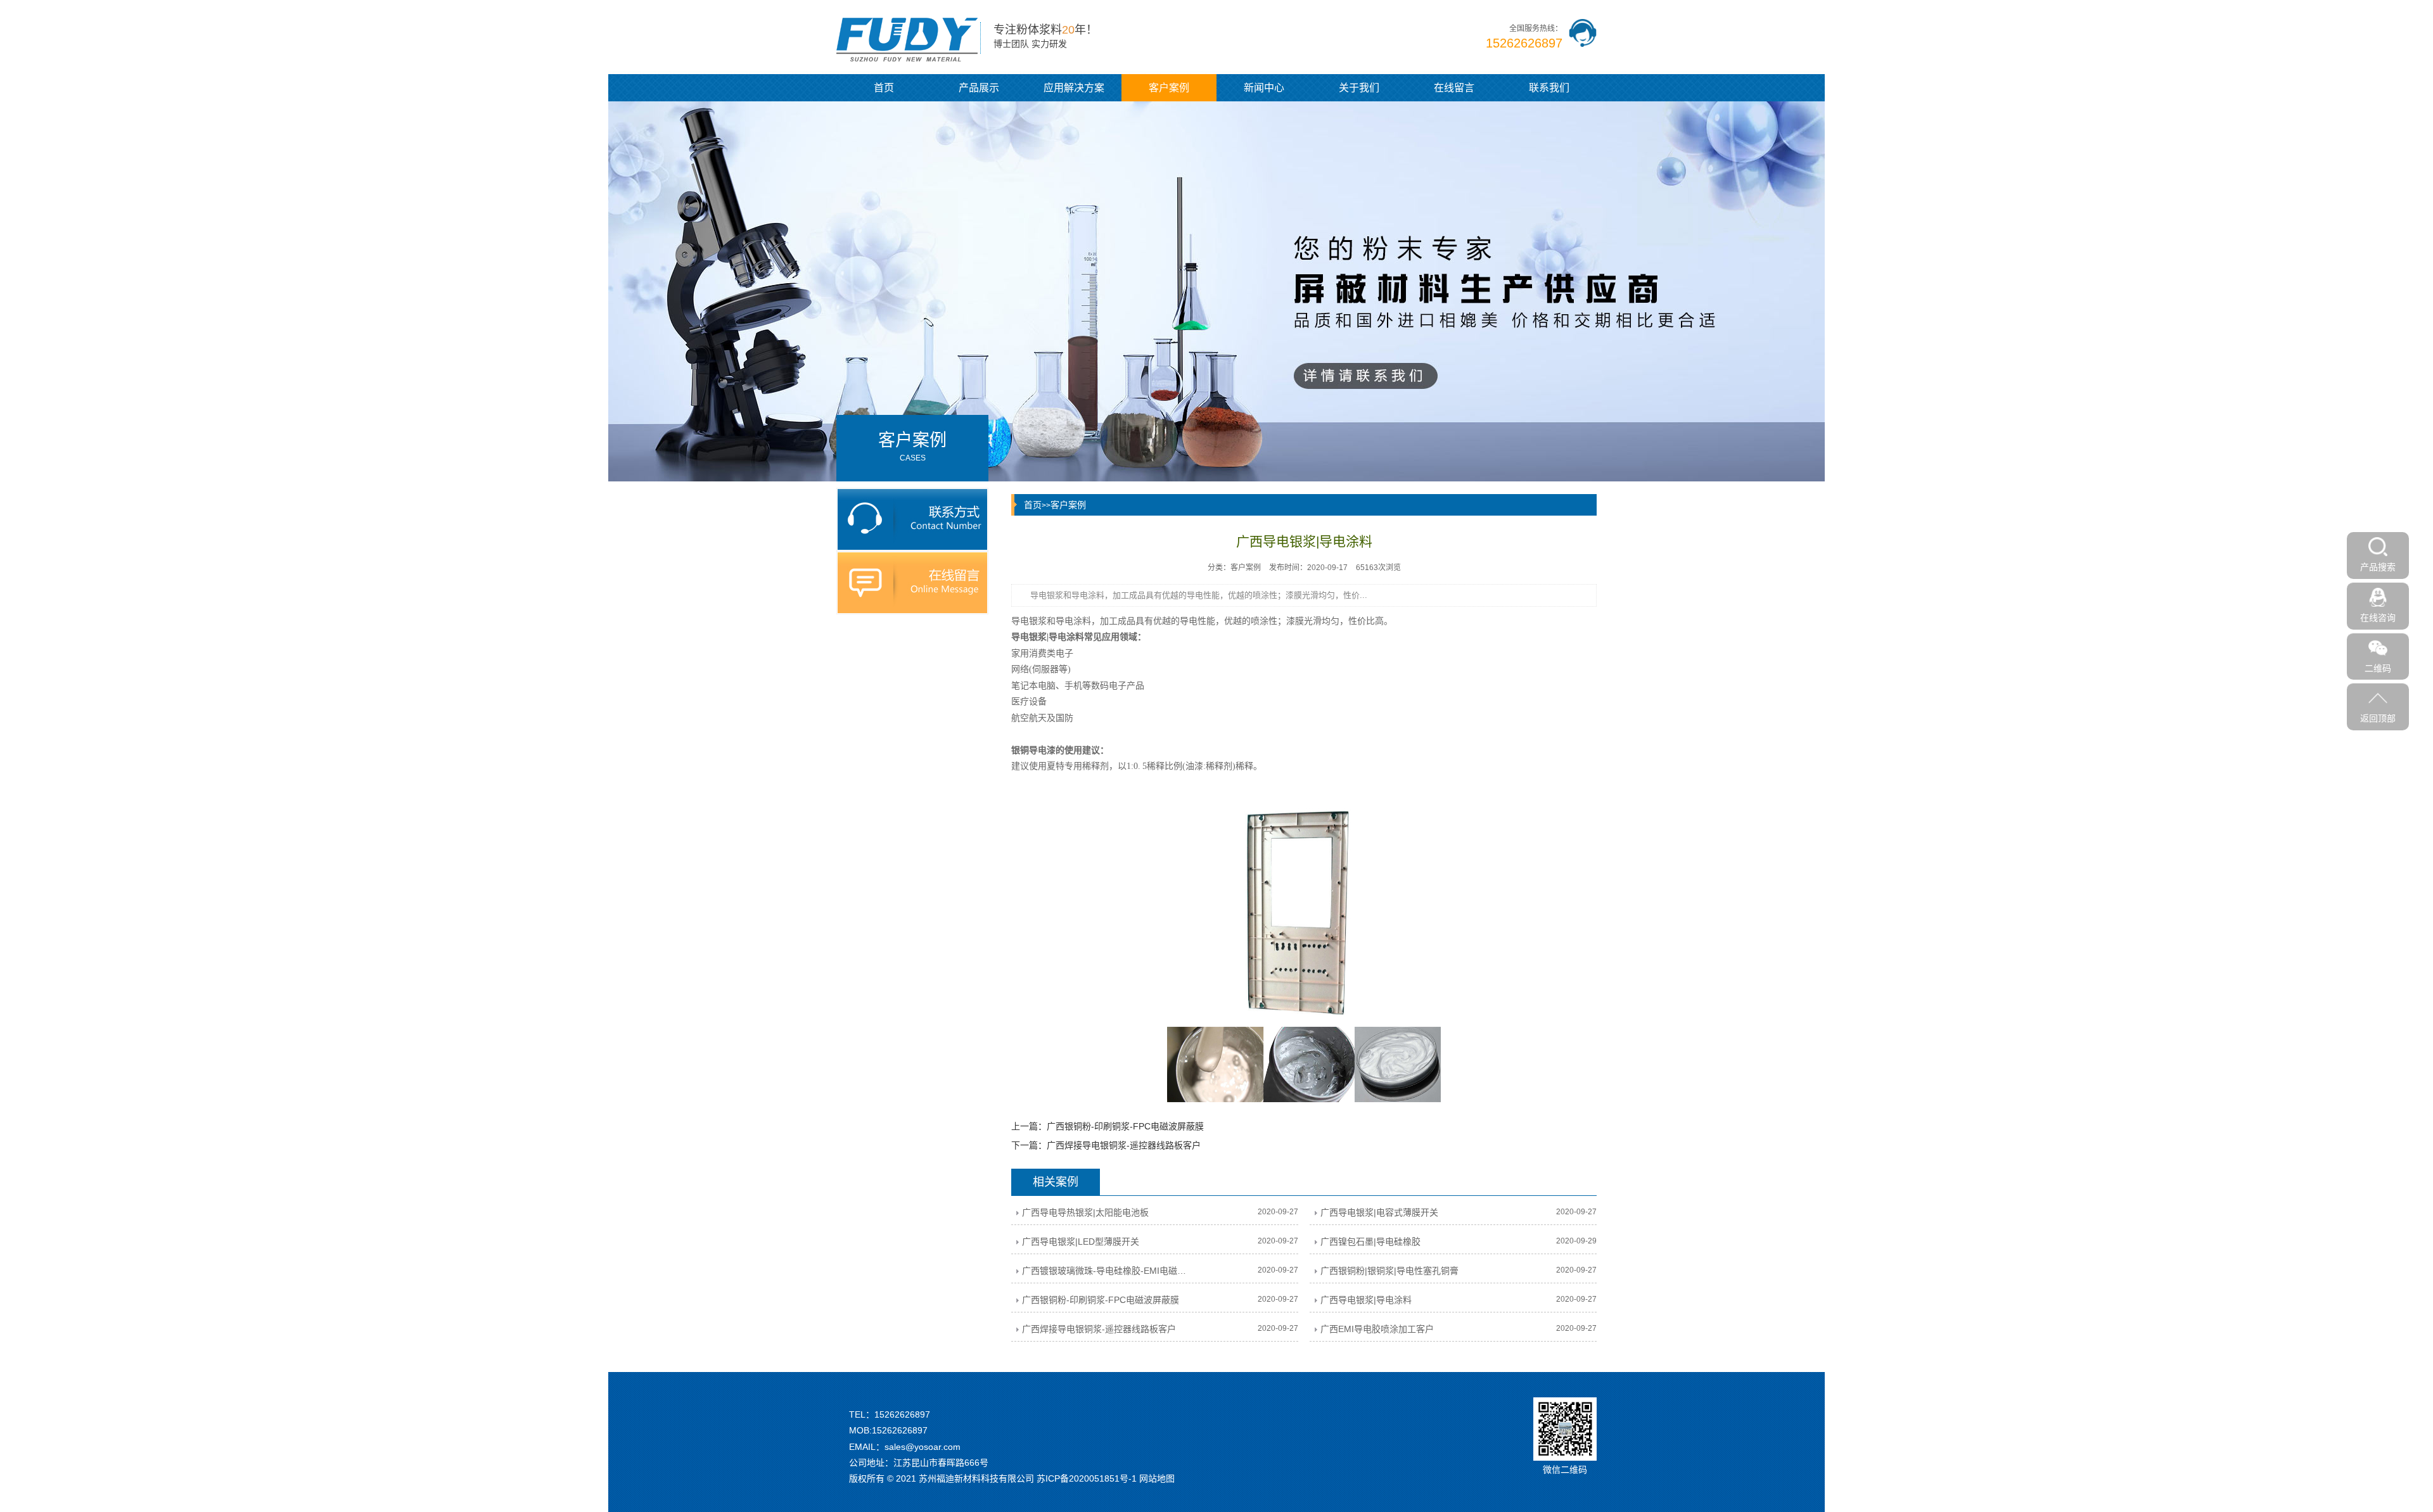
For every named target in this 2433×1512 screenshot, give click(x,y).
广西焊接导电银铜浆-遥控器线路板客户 (1124, 1145)
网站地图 (1157, 1478)
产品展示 (979, 88)
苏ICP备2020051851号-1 (1087, 1478)
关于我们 (1359, 88)
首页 (884, 88)
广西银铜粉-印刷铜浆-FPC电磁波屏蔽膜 (1125, 1126)
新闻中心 (1264, 88)
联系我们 (1549, 88)
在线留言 (1454, 88)
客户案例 (1169, 88)
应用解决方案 (1074, 88)
